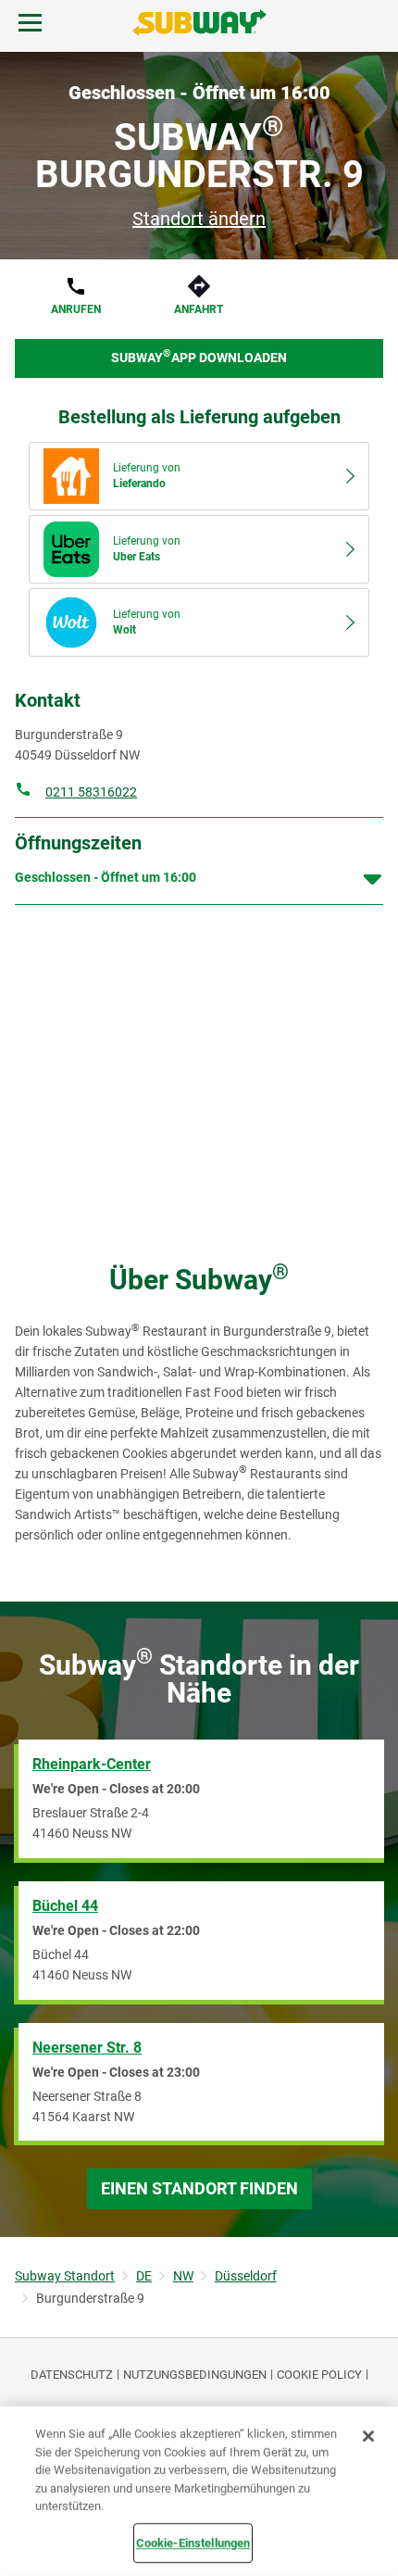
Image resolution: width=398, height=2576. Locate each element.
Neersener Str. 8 (87, 2048)
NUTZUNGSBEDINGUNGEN (195, 2375)
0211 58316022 (91, 792)
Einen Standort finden (199, 2188)
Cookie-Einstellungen (193, 2542)
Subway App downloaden (199, 356)
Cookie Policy (319, 2375)
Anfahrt (199, 309)
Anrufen (76, 309)
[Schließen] (368, 2436)
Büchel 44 (65, 1906)
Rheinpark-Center (92, 1764)
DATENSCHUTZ (72, 2375)
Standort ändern (199, 219)
